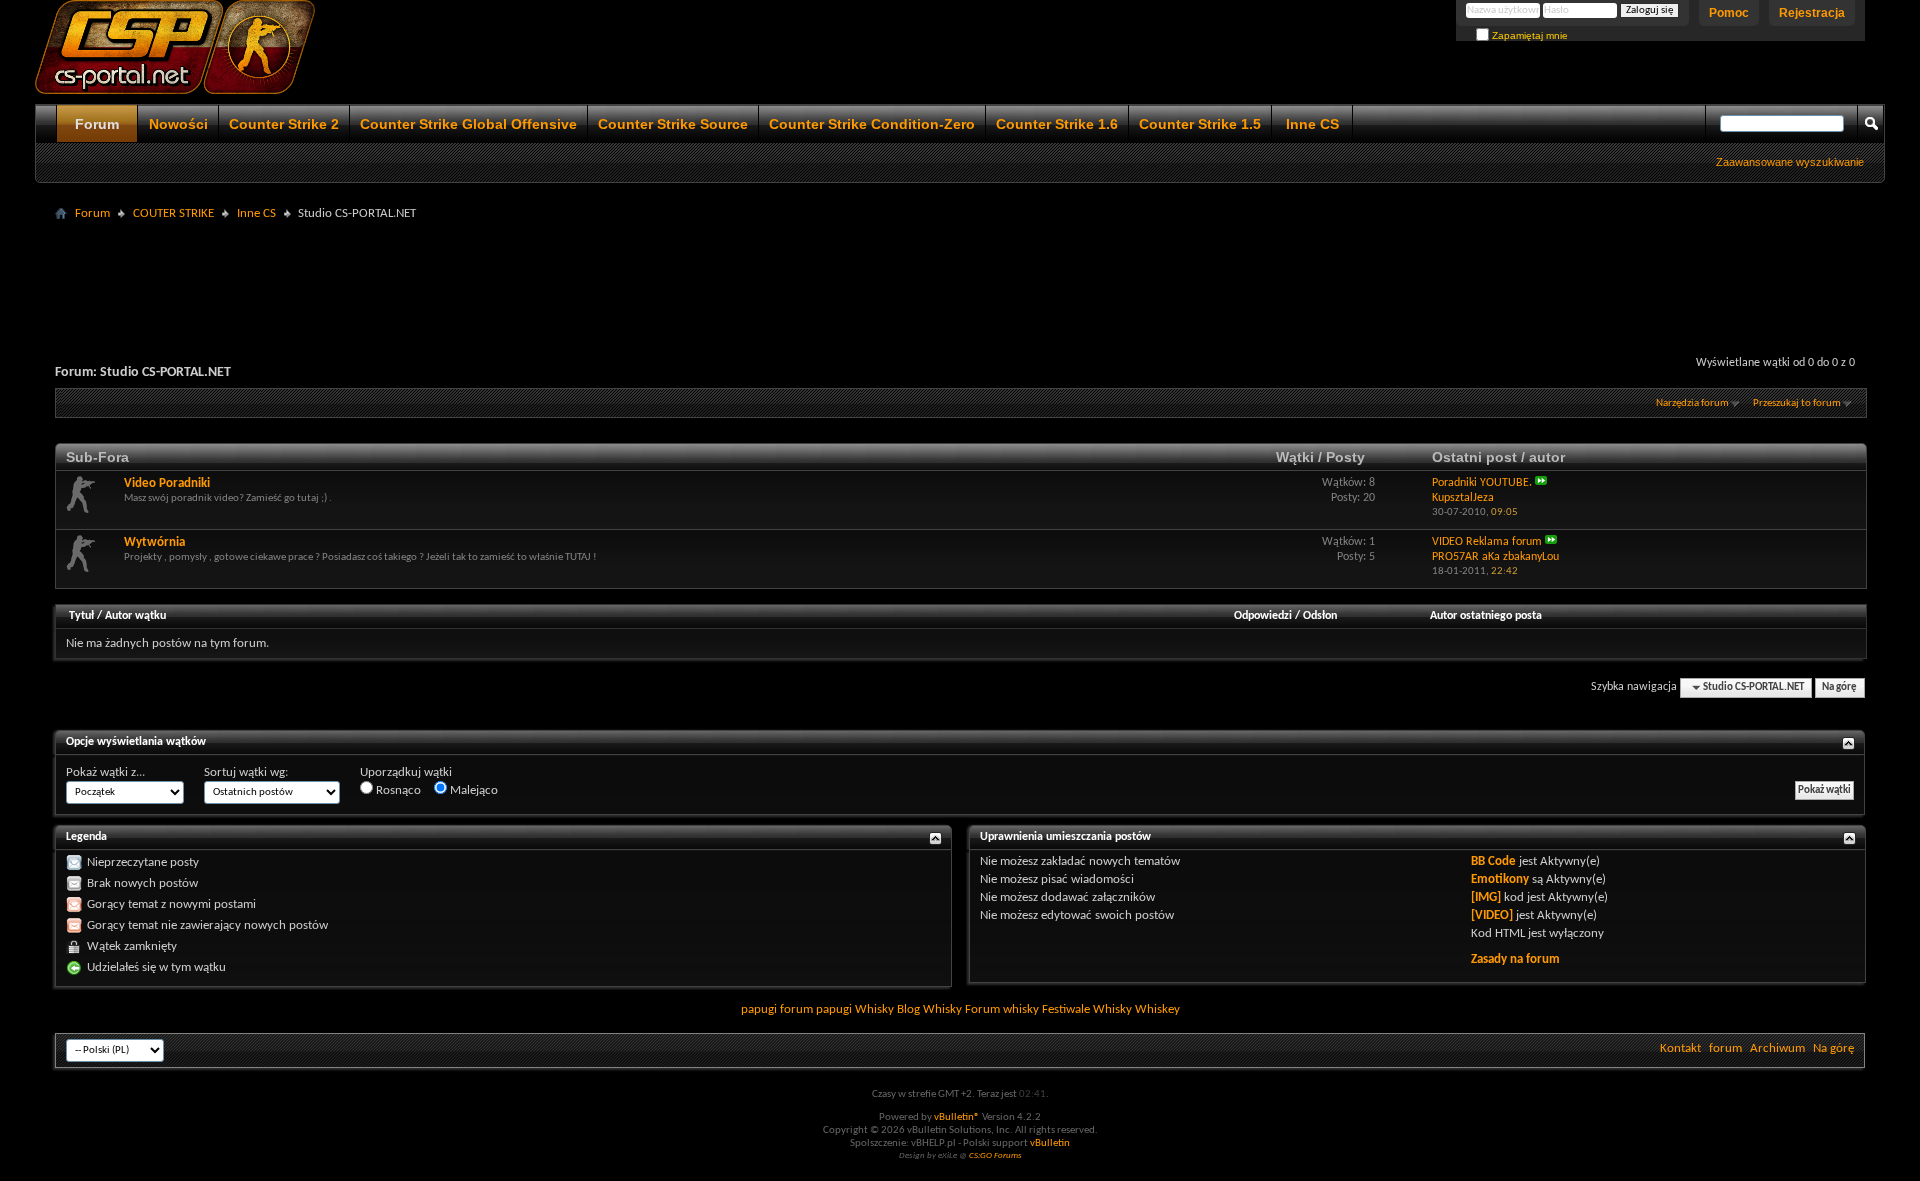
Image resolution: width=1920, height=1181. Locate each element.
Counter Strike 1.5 (1200, 124)
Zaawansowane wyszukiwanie (1790, 162)
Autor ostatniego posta (1486, 616)
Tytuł (81, 616)
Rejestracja (1812, 13)
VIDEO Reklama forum (1487, 542)
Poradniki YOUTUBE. (1482, 483)
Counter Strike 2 (284, 124)
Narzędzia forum (1692, 403)
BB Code (1493, 861)
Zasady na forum (1515, 959)
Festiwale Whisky (1087, 1009)
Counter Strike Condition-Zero (872, 124)
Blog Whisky (929, 1009)
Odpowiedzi (1263, 616)
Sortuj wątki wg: (246, 772)
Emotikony (1500, 879)
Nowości (178, 124)
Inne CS (1312, 124)
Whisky (874, 1009)
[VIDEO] (1492, 915)
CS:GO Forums (995, 1155)
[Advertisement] (960, 272)
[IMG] (1486, 897)
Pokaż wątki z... (105, 772)
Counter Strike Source (673, 124)
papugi (759, 1009)
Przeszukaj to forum (1797, 403)
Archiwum (1777, 1048)
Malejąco (472, 790)
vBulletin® (957, 1117)
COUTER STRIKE (173, 213)
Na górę (1839, 687)
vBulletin (1050, 1143)
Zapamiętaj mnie (1528, 35)
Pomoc (1729, 13)
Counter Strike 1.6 (1057, 124)
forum (1725, 1048)
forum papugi (816, 1009)
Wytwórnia (154, 542)
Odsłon (1320, 616)
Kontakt (1680, 1048)
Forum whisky (1002, 1009)
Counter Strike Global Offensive (468, 124)
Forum (97, 124)
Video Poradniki (167, 483)
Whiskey (1157, 1009)
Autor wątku (135, 616)
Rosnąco (397, 790)
